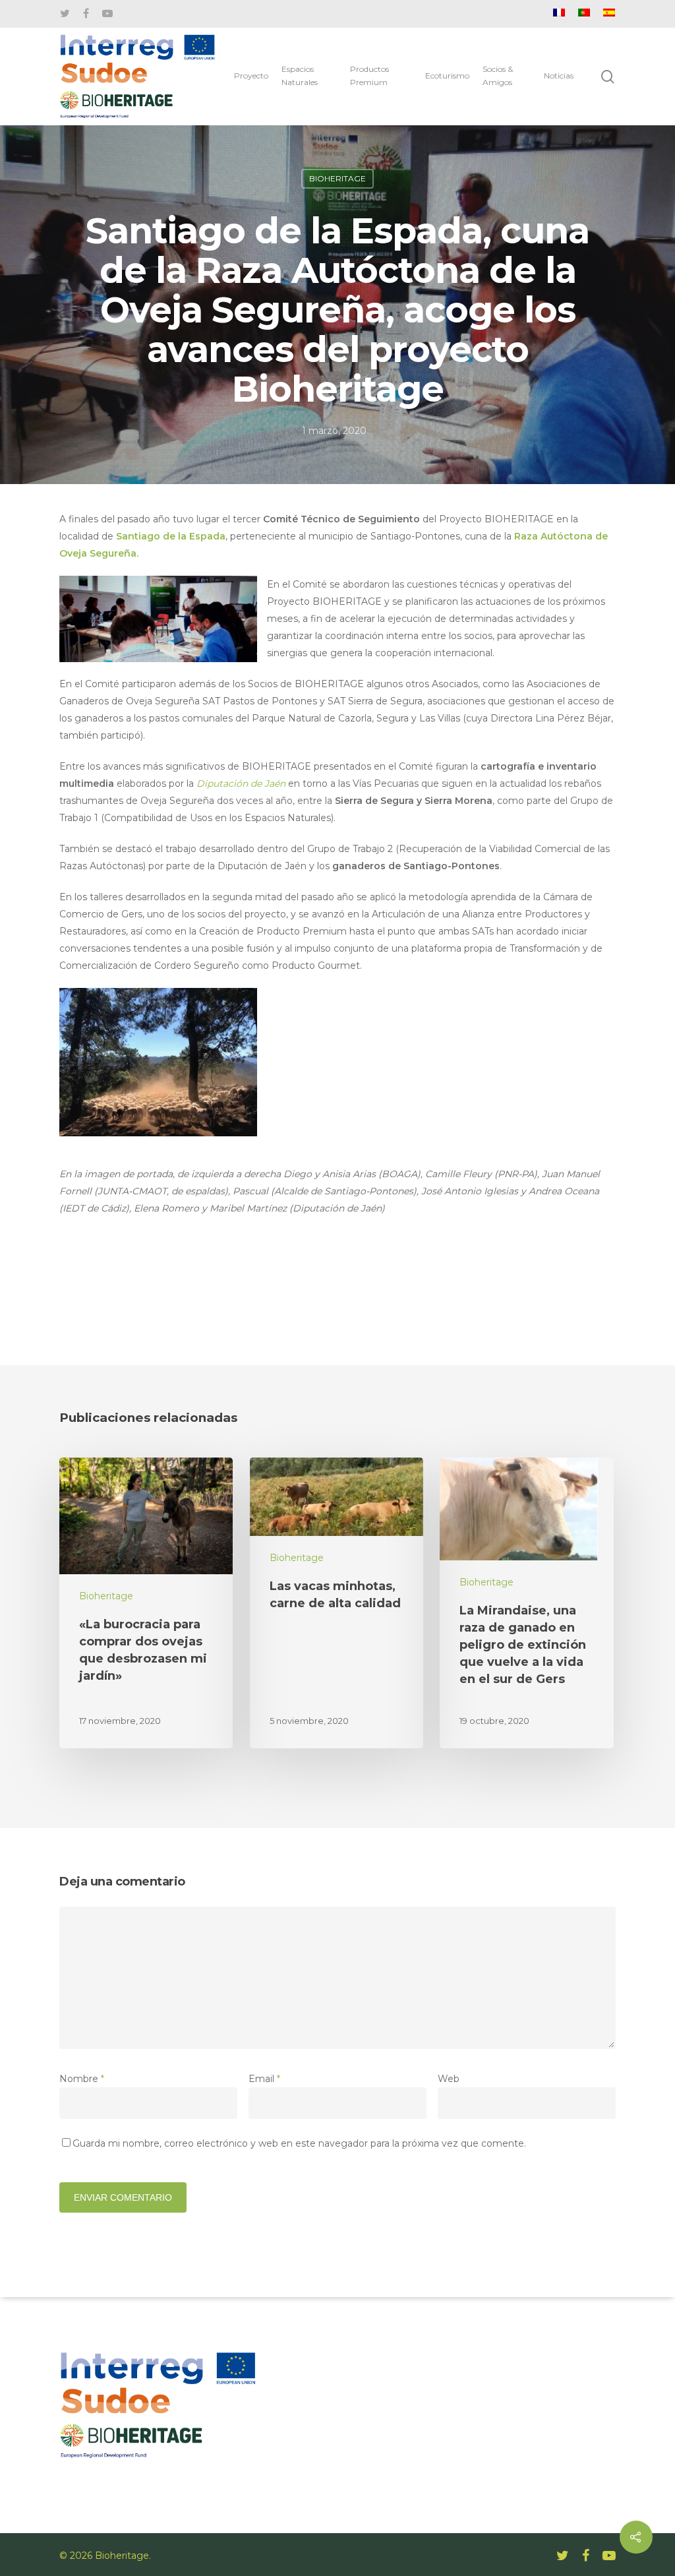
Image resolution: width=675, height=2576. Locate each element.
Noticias (559, 76)
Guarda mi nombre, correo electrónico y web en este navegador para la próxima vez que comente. (299, 2143)
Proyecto (251, 76)
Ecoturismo (447, 76)
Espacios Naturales (300, 76)
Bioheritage (337, 178)
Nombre (82, 2079)
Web (449, 2079)
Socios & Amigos (498, 76)
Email (264, 2079)
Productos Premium (369, 76)
